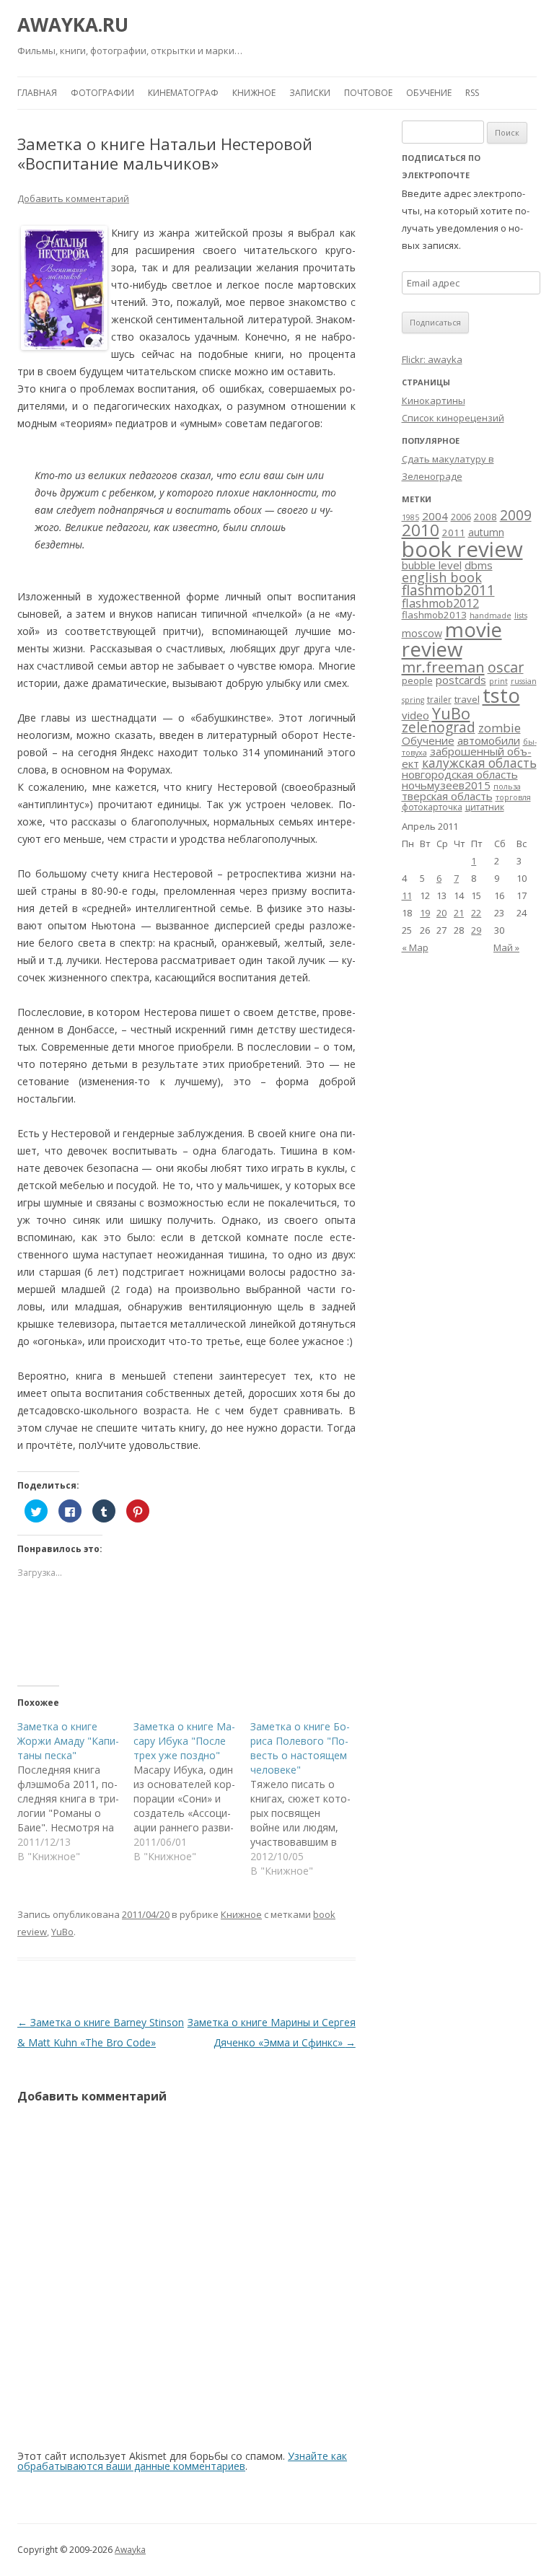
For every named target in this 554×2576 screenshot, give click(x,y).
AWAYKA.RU (73, 25)
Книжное (254, 93)
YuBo (62, 1932)
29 (476, 930)
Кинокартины (434, 400)
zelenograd (439, 727)
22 (476, 913)
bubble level (432, 565)
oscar (506, 667)
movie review (452, 639)
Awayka (130, 2550)
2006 (461, 517)
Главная (37, 93)
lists (521, 615)
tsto (501, 695)
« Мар (415, 947)
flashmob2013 (434, 615)
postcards (461, 680)
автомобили (489, 740)
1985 (410, 517)
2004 (435, 516)
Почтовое (368, 93)
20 (441, 913)
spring (413, 700)
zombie (500, 728)
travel (467, 699)
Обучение (429, 93)
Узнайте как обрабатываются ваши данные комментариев (182, 2461)
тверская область (447, 796)
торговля (513, 797)
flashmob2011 (448, 590)
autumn (486, 532)
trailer (439, 700)
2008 (485, 517)
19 (425, 913)
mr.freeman (443, 667)
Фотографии (102, 93)
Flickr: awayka (432, 359)
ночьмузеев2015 (446, 785)
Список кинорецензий (453, 418)
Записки (310, 93)
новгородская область (460, 774)
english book (442, 577)
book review (462, 549)
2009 (516, 515)
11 (407, 895)
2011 (454, 533)
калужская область (479, 763)
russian (524, 681)
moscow (422, 633)
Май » (506, 947)
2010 (421, 530)
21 (459, 913)
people (417, 680)
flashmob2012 (440, 603)
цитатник (485, 807)
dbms (479, 565)
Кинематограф (183, 93)
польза (507, 787)
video (415, 715)
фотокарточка (432, 807)
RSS (472, 93)
